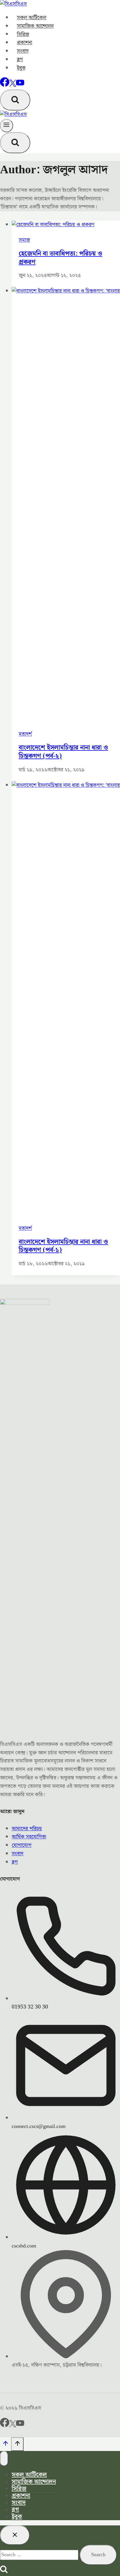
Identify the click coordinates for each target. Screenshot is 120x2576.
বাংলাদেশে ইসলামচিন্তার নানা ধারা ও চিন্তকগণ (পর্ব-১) (63, 1246)
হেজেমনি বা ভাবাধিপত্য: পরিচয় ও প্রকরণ (60, 258)
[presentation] (66, 225)
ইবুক (21, 68)
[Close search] (15, 2535)
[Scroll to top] (6, 2445)
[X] (13, 85)
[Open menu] (7, 126)
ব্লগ (20, 59)
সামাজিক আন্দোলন (35, 26)
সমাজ (24, 240)
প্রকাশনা (24, 43)
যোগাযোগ (22, 1845)
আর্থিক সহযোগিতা (29, 1837)
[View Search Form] (15, 100)
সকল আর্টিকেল (32, 18)
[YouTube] (20, 85)
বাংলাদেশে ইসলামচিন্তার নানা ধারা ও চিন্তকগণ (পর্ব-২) (63, 752)
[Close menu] (4, 2459)
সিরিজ (23, 34)
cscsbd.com (24, 2246)
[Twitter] (13, 2426)
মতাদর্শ (25, 734)
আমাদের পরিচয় (27, 1829)
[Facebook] (5, 85)
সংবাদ (23, 51)
